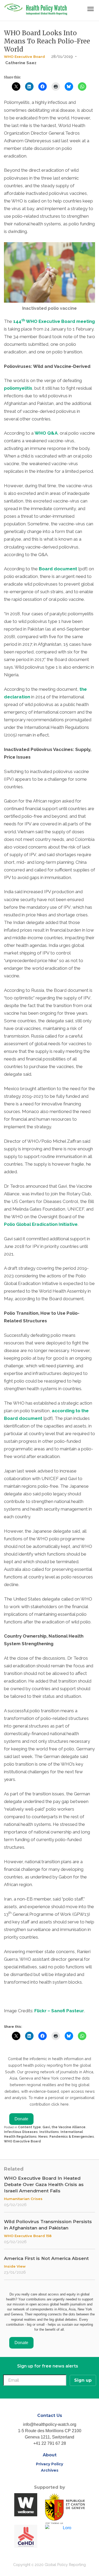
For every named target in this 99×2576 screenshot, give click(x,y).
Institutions (49, 2132)
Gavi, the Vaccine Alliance (64, 2127)
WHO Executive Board (24, 57)
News (43, 2137)
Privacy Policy (49, 2464)
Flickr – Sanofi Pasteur (59, 2011)
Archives (50, 2470)
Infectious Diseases (21, 2132)
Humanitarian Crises (23, 2199)
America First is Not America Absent (46, 2258)
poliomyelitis (18, 388)
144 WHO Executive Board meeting (54, 321)
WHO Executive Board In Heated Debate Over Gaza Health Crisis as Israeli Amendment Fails (44, 2184)
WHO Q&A (46, 433)
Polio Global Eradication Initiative (41, 1224)
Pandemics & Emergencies (72, 2137)
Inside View (15, 2266)
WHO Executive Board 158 (28, 2236)
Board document (58, 569)
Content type (29, 2127)
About (50, 2455)
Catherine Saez (21, 63)
